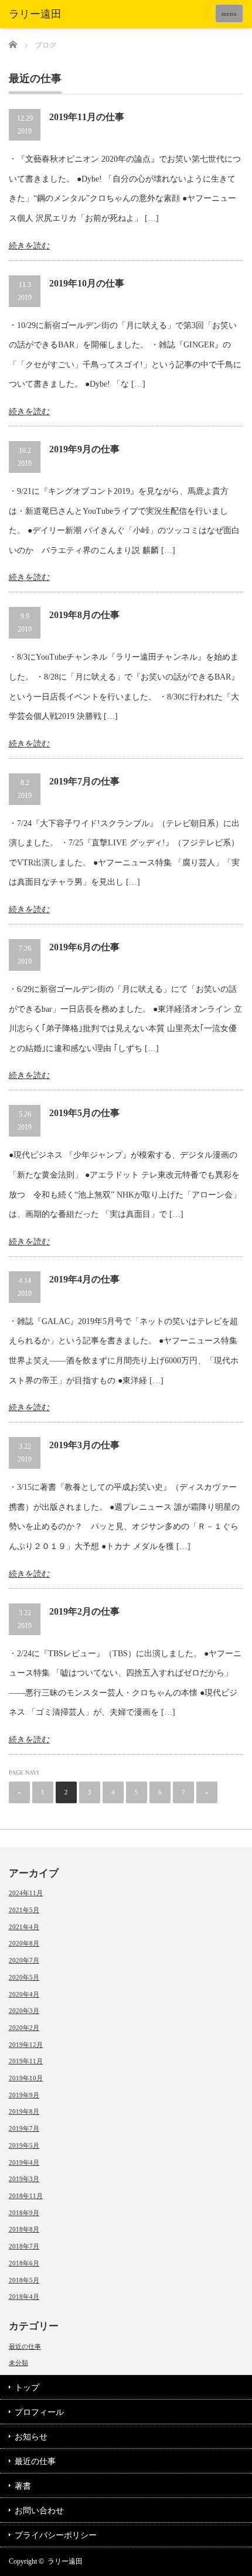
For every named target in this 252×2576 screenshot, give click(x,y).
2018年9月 (24, 2213)
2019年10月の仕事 (87, 283)
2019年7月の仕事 (84, 781)
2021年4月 (24, 1927)
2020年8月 (24, 1943)
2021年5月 (24, 1910)
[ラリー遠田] (59, 15)
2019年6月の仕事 (84, 947)
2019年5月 (24, 2145)
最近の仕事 (25, 2346)
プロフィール (39, 2412)
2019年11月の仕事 (87, 117)
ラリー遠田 (65, 2561)
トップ (27, 2388)
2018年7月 (24, 2246)
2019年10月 (26, 2078)
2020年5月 (24, 1977)
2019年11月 (26, 2061)
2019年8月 (24, 2111)
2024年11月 (26, 1893)
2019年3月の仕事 (84, 1445)
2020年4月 (24, 1994)
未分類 (18, 2363)
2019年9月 (24, 2095)
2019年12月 (26, 2045)
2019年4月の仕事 (84, 1279)
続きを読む (29, 246)
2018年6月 (24, 2263)
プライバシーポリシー (56, 2535)
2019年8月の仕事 (84, 615)
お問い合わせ (39, 2511)
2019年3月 (24, 2179)
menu (229, 13)
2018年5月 (24, 2280)
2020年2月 (24, 2028)
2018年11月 (26, 2196)
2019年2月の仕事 (84, 1611)
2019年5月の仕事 (84, 1113)
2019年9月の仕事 (84, 449)
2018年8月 (24, 2229)
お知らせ (31, 2437)
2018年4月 (24, 2297)
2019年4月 (24, 2162)
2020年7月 (24, 1960)
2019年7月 (24, 2128)
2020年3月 (24, 2011)
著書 (23, 2486)
